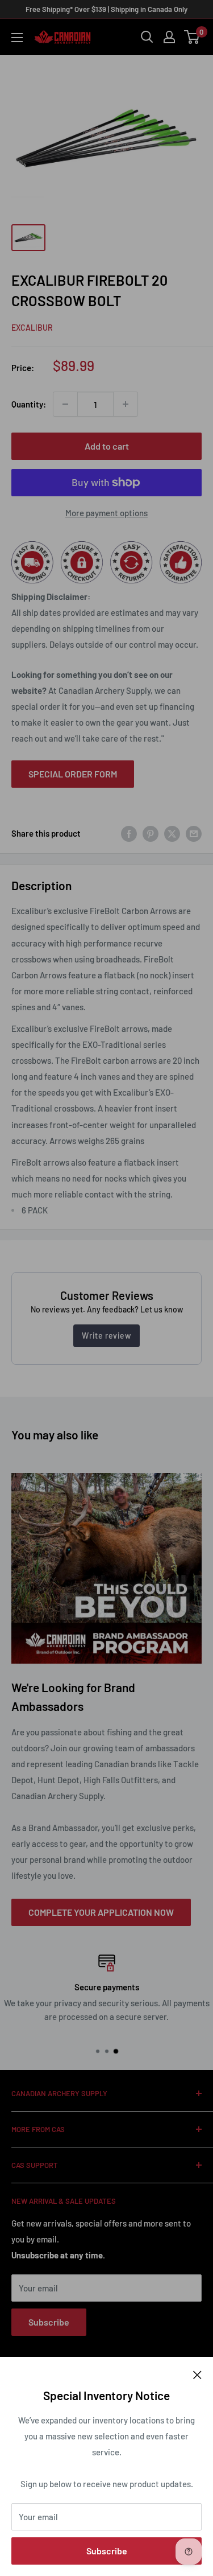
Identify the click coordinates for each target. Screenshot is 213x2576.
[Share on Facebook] (129, 833)
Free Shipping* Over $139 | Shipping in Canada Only (106, 9)
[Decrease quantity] (65, 404)
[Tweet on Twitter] (172, 833)
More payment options (106, 513)
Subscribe (107, 2551)
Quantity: (29, 404)
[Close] (197, 2374)
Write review (106, 1336)
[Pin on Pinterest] (151, 833)
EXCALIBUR (32, 328)
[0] (192, 37)
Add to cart (107, 446)
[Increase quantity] (126, 404)
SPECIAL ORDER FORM (73, 774)
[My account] (169, 37)
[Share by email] (194, 833)
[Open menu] (17, 38)
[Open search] (147, 37)
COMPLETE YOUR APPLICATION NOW (101, 1912)
